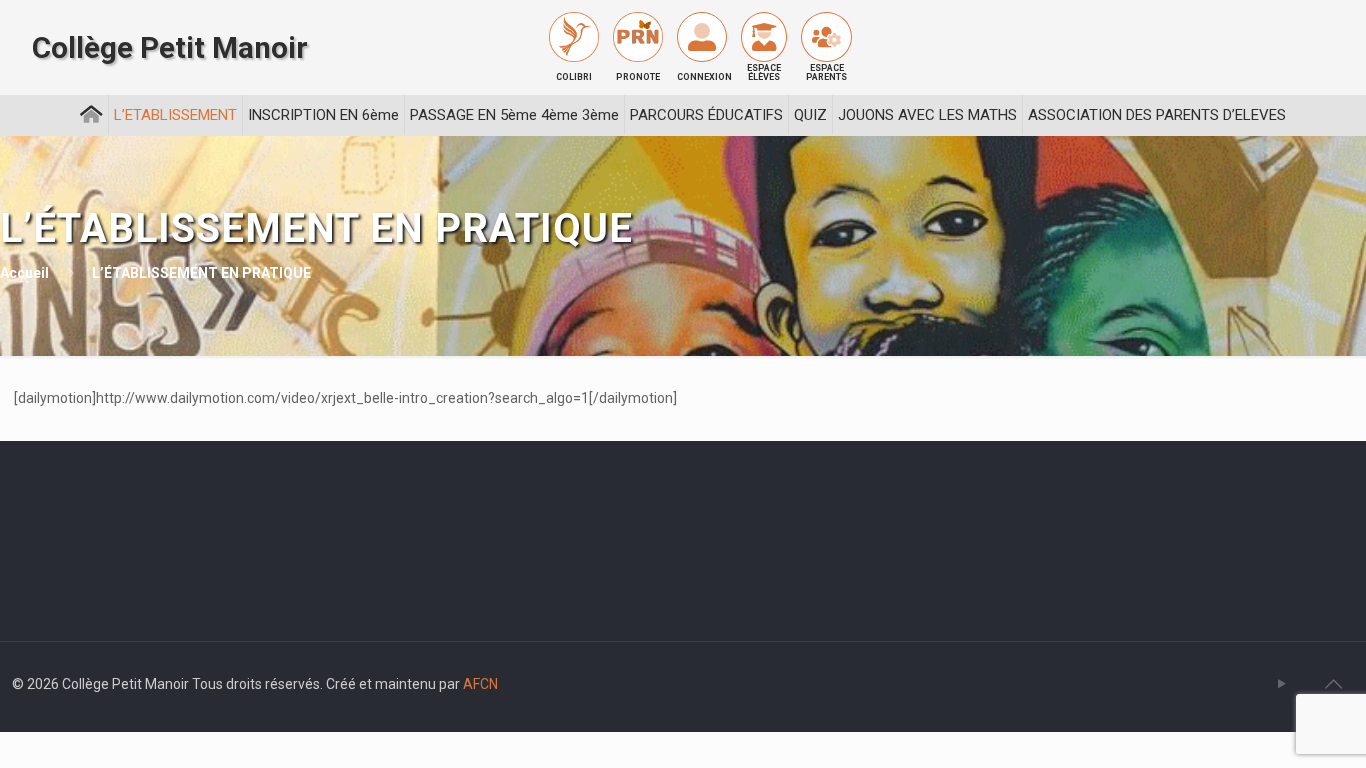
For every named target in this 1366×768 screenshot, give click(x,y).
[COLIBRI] (574, 37)
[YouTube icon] (1281, 684)
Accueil (24, 273)
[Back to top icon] (1333, 684)
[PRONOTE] (638, 37)
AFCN (480, 684)
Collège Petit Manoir (170, 48)
